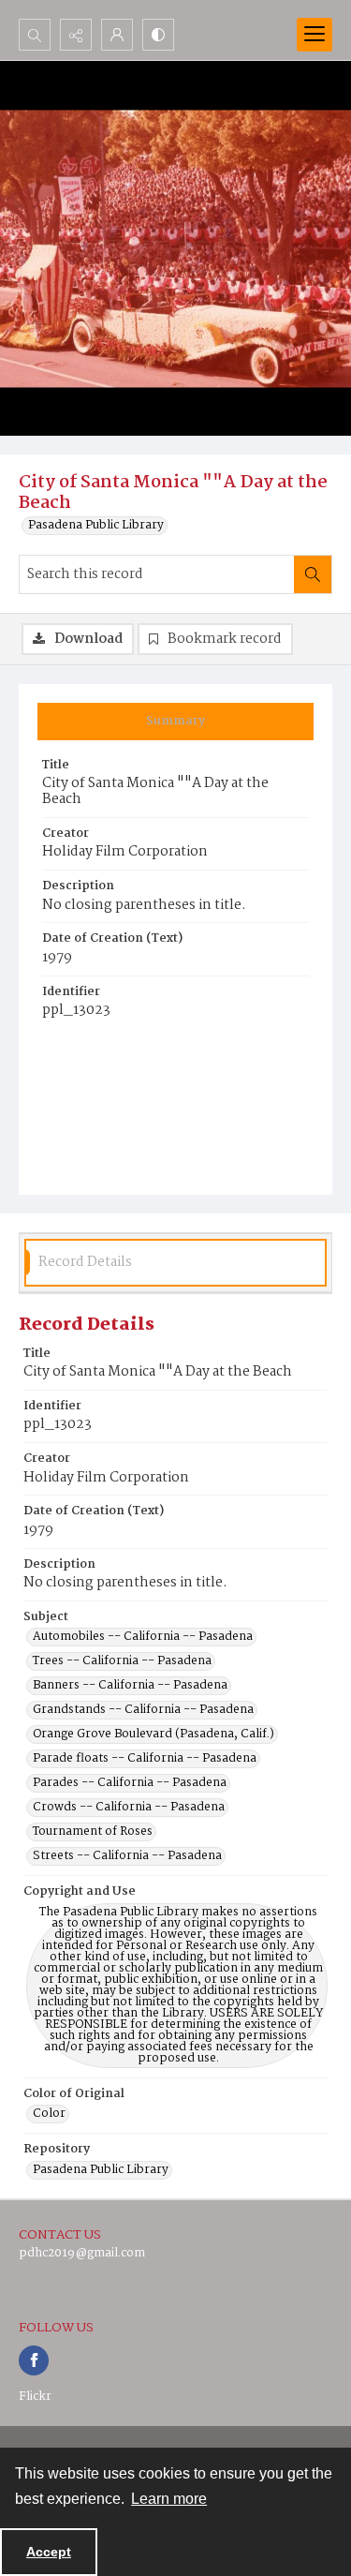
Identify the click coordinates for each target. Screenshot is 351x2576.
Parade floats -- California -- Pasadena (145, 1759)
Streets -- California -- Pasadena (127, 1856)
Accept (49, 2552)
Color (49, 2114)
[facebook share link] (34, 2360)
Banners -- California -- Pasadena (130, 1686)
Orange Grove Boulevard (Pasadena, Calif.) (154, 1735)
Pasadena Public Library (96, 526)
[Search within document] (313, 574)
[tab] (175, 722)
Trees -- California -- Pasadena (122, 1661)
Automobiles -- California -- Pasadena (143, 1637)
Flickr (35, 2397)
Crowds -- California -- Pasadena (129, 1808)
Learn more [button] (169, 2499)
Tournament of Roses (93, 1832)
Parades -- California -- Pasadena (130, 1783)
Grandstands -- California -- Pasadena (143, 1710)
